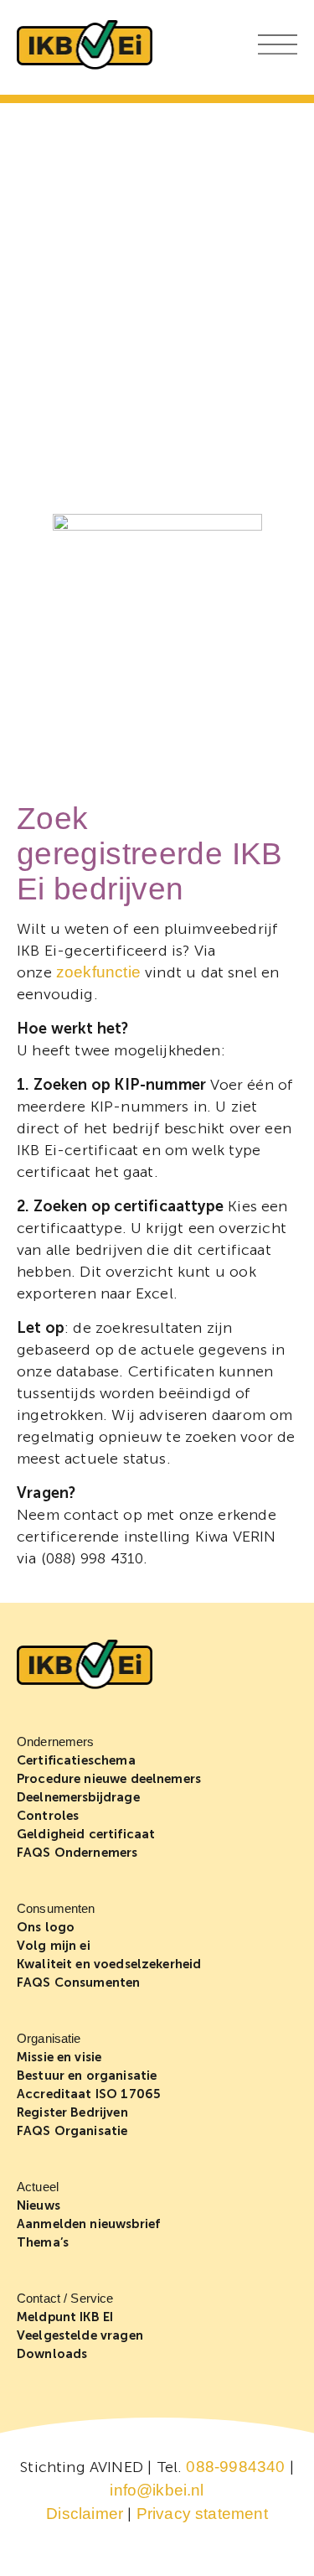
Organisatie (49, 2038)
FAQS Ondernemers (77, 1853)
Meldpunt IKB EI (65, 2317)
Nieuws (39, 2205)
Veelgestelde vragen (80, 2335)
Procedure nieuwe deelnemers (109, 1779)
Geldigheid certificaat (86, 1834)
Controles (48, 1816)
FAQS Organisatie (72, 2131)
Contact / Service (65, 2298)
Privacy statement (202, 2514)
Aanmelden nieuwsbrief (88, 2224)
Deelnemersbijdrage (78, 1797)
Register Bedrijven (72, 2112)
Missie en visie (59, 2057)
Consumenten (56, 1908)
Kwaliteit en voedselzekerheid (109, 1964)
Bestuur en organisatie (87, 2076)
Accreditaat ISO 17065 (89, 2094)
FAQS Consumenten (78, 1983)
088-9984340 (235, 2467)
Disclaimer (85, 2514)
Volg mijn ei (54, 1946)
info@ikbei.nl (157, 2490)
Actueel (38, 2187)
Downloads (52, 2354)
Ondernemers (56, 1742)
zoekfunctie (98, 972)
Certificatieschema (76, 1760)
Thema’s (43, 2242)
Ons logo (46, 1927)
